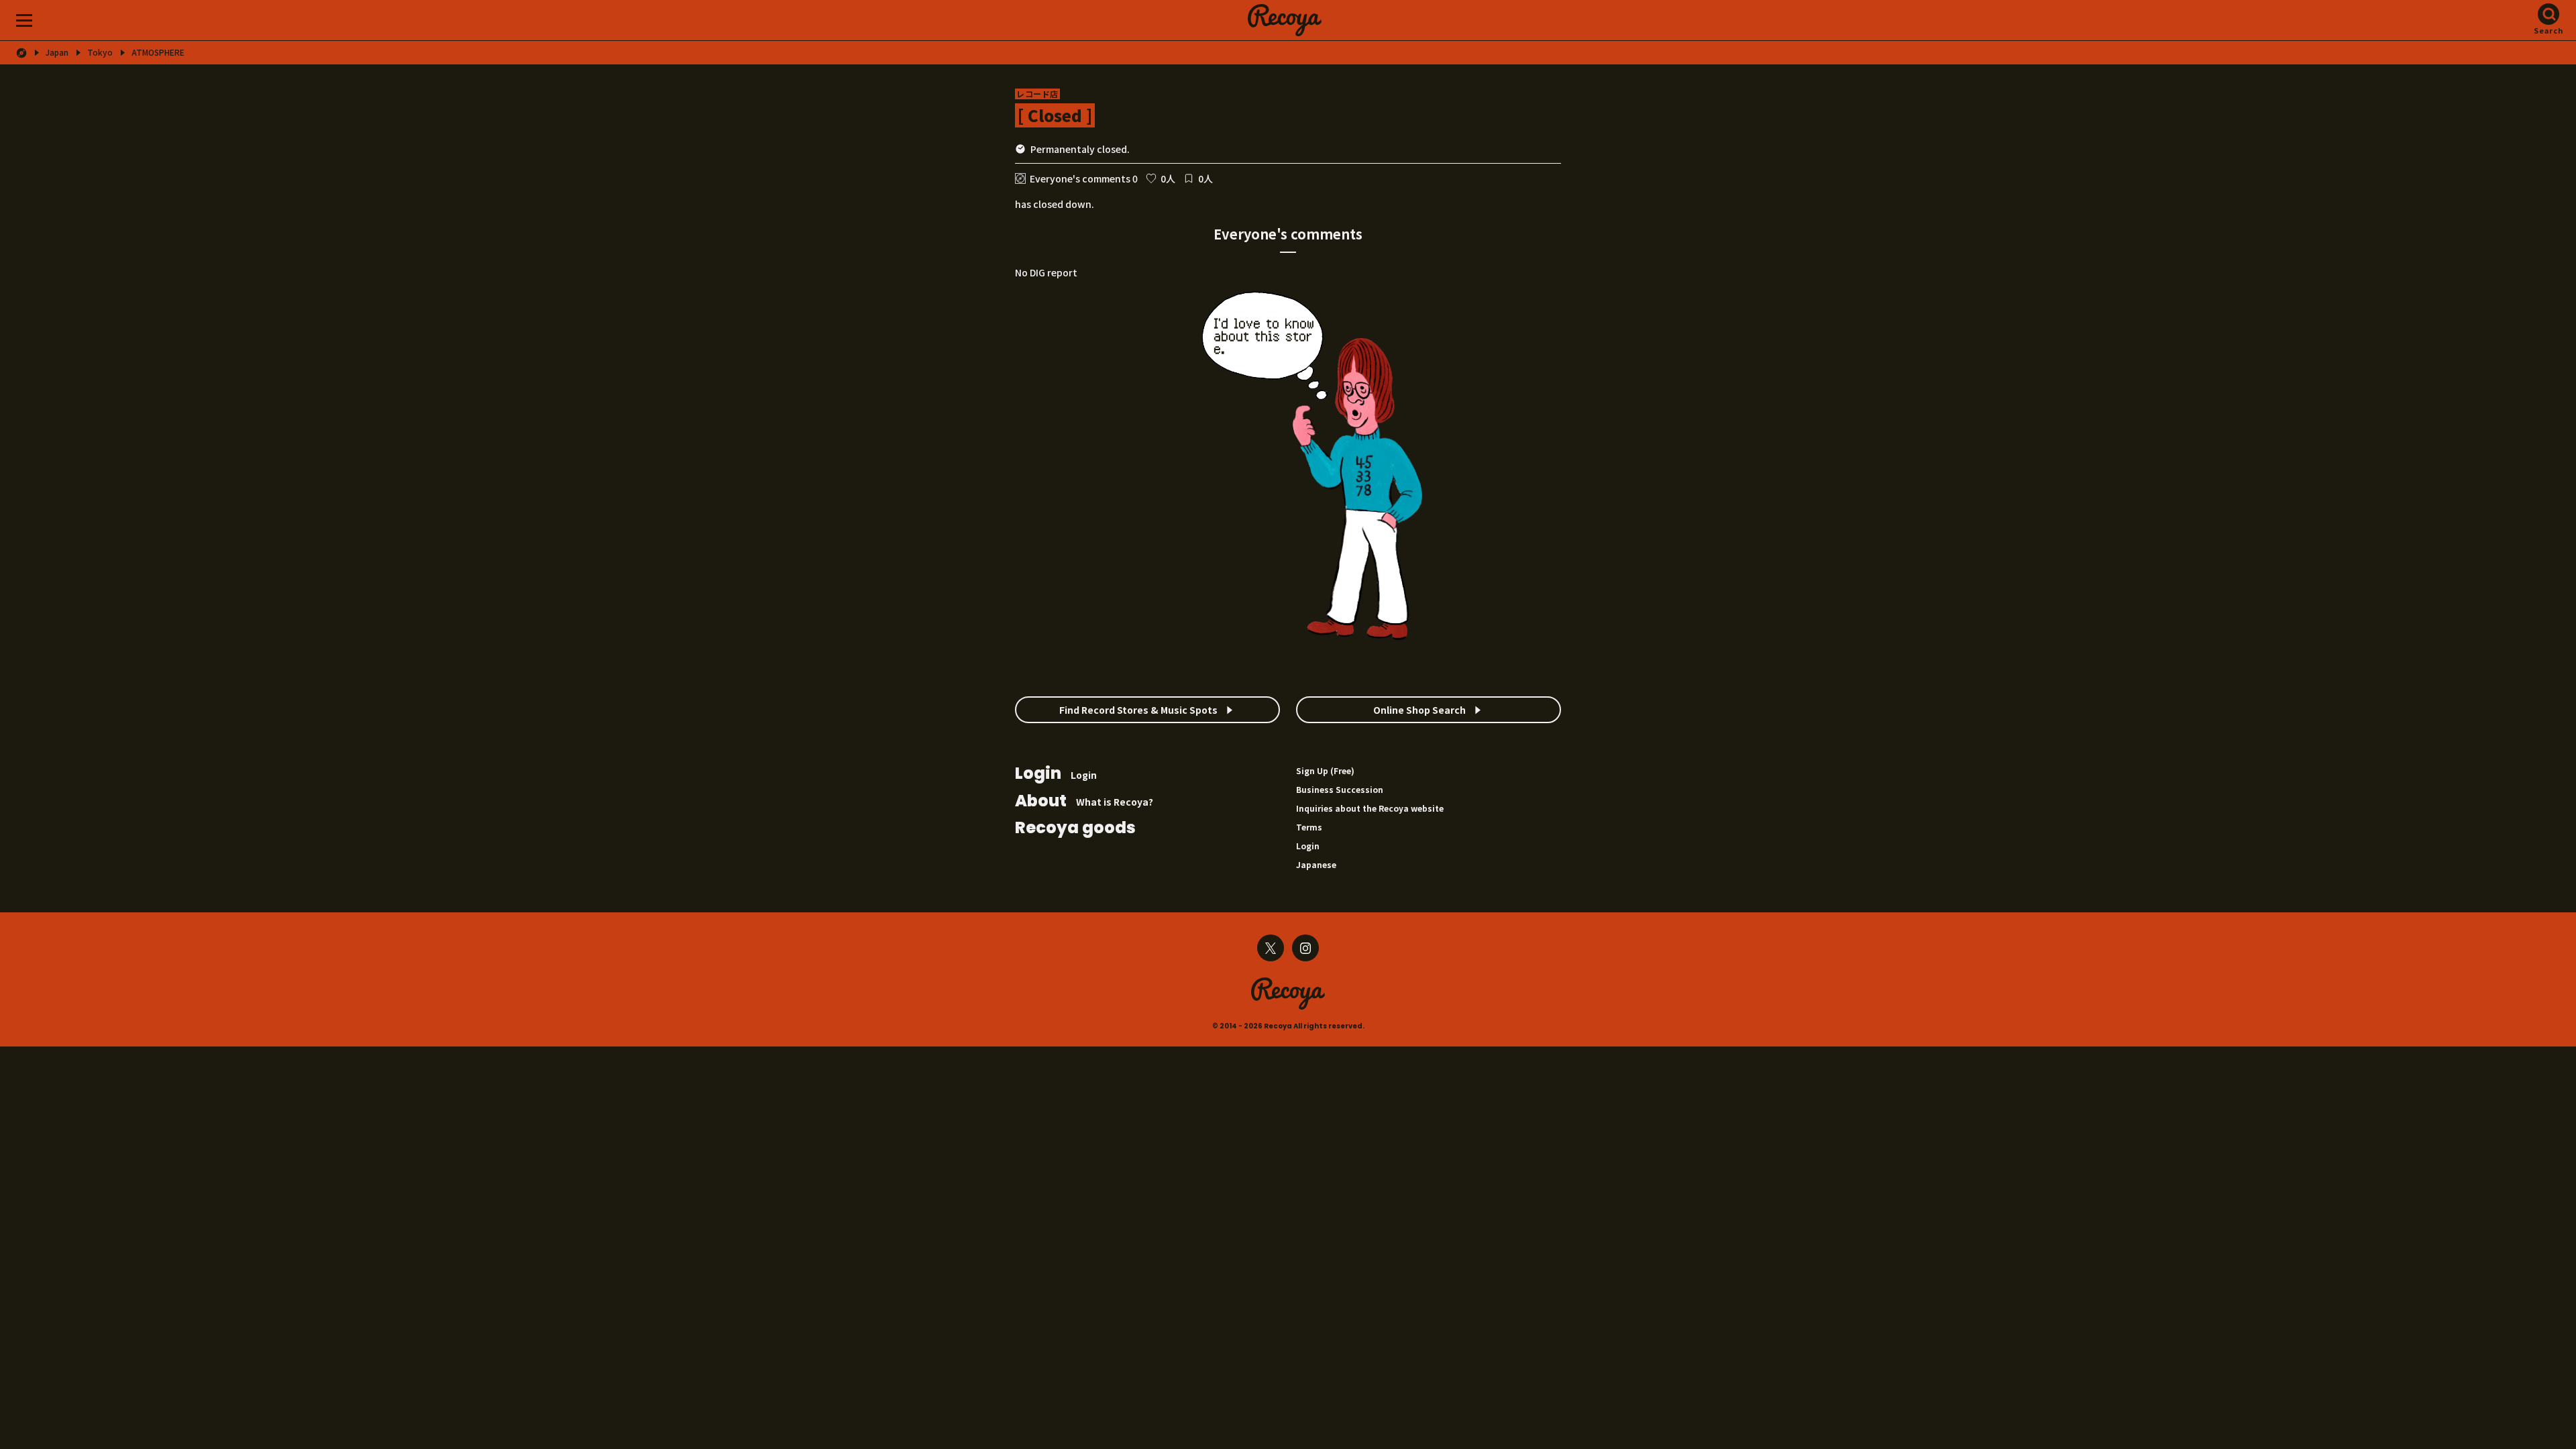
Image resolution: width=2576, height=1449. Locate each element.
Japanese (1316, 864)
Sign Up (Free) (1325, 770)
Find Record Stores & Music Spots (1138, 710)
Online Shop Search (1419, 710)
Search (2549, 30)
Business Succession (1340, 789)
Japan (57, 52)
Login (1056, 774)
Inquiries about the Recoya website (1370, 808)
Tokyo (100, 52)
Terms (1309, 827)
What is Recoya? (1084, 802)
